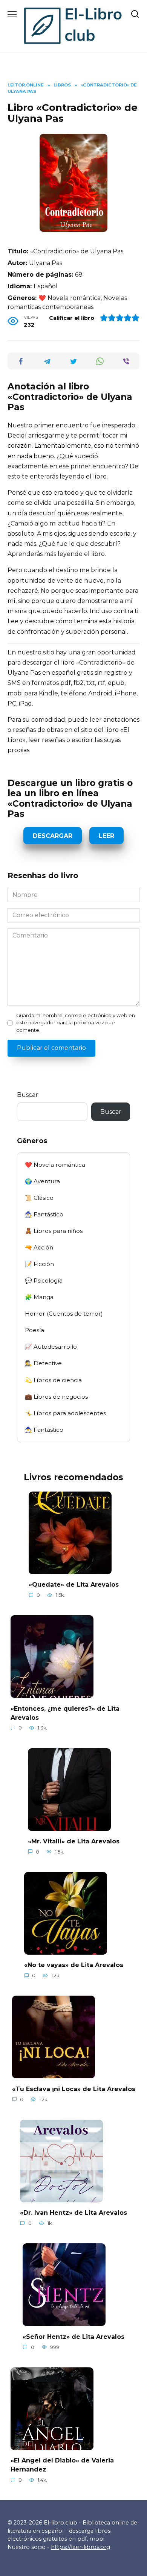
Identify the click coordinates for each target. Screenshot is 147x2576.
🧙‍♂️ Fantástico (44, 1214)
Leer (106, 836)
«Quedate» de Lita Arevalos (74, 1585)
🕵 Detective (43, 1363)
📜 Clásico (39, 1198)
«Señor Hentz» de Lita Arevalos (73, 2336)
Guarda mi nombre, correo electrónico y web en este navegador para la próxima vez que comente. (76, 1023)
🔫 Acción (39, 1247)
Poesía (34, 1330)
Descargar (53, 836)
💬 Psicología (44, 1280)
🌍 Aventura (42, 1181)
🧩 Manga (39, 1297)
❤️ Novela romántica (55, 1165)
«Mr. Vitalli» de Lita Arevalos (74, 1841)
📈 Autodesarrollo (51, 1347)
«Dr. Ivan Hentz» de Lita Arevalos (73, 2213)
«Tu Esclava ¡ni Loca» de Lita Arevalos (74, 2089)
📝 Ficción (39, 1264)
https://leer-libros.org (80, 2547)
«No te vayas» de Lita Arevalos (74, 1965)
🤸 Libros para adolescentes (65, 1413)
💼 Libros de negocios (56, 1397)
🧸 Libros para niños (54, 1231)
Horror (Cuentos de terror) (64, 1314)
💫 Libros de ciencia (53, 1380)
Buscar (28, 1095)
